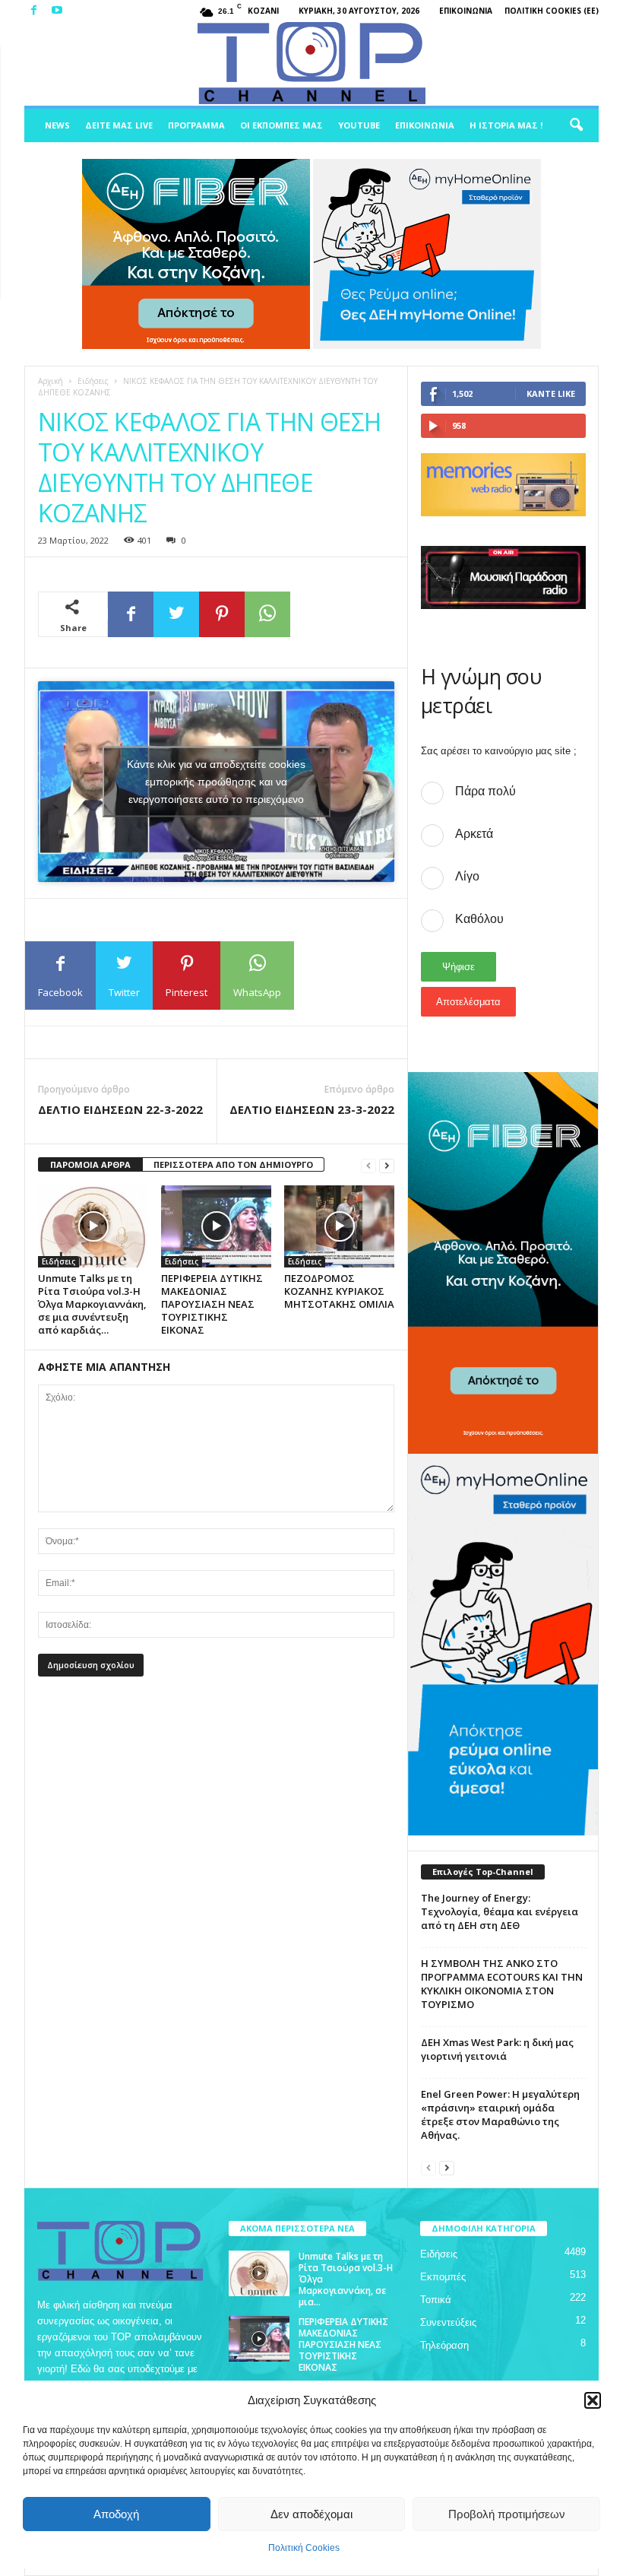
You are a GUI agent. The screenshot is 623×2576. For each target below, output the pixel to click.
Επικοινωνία (466, 11)
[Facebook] (33, 11)
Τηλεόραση (444, 2345)
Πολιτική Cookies (304, 2548)
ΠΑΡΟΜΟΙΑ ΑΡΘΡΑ (90, 1164)
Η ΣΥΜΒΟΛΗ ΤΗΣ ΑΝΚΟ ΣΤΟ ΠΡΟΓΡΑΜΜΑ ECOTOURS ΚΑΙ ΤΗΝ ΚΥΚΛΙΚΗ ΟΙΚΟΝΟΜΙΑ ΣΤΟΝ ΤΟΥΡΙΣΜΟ (502, 1984)
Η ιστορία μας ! (506, 125)
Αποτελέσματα (468, 1002)
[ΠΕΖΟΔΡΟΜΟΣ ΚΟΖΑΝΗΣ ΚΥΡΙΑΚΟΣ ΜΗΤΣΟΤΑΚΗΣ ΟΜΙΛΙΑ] (339, 1226)
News (57, 125)
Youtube (359, 125)
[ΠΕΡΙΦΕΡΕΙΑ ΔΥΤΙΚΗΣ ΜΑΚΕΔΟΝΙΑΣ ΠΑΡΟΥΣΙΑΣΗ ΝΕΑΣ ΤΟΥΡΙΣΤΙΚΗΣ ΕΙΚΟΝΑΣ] (216, 1226)
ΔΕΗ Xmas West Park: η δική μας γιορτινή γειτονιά (497, 2049)
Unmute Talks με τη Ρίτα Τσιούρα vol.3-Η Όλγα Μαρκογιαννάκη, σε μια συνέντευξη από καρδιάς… (92, 1304)
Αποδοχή (116, 2514)
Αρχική (51, 381)
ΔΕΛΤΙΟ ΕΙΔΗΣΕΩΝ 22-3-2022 (120, 1109)
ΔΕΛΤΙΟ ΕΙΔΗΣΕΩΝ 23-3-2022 (312, 1109)
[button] (593, 2400)
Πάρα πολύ (485, 791)
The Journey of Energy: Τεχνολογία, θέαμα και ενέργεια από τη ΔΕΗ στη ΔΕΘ (500, 1911)
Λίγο (467, 876)
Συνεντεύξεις (448, 2322)
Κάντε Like (551, 393)
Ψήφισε (459, 967)
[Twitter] (176, 614)
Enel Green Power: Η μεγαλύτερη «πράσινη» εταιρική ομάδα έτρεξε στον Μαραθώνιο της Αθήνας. (500, 2114)
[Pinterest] (222, 614)
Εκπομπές (443, 2277)
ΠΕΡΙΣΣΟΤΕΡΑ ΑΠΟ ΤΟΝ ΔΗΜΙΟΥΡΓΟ (233, 1164)
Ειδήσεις (93, 381)
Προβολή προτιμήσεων (507, 2514)
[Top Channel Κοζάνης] (311, 64)
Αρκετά (474, 834)
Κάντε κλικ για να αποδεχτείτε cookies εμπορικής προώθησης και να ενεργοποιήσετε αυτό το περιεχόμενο (216, 781)
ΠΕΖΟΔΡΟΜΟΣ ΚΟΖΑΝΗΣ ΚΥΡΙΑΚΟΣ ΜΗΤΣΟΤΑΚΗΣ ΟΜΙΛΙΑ (339, 1291)
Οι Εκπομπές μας (281, 125)
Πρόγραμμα (196, 125)
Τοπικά (436, 2300)
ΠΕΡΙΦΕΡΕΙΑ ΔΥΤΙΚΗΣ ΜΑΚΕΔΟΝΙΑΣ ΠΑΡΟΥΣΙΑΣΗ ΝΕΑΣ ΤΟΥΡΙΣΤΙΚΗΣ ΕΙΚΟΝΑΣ (212, 1304)
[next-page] (387, 1165)
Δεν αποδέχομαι (311, 2514)
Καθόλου (479, 919)
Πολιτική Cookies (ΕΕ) (552, 11)
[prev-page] (368, 1165)
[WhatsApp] (267, 614)
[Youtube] (57, 11)
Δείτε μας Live (119, 125)
